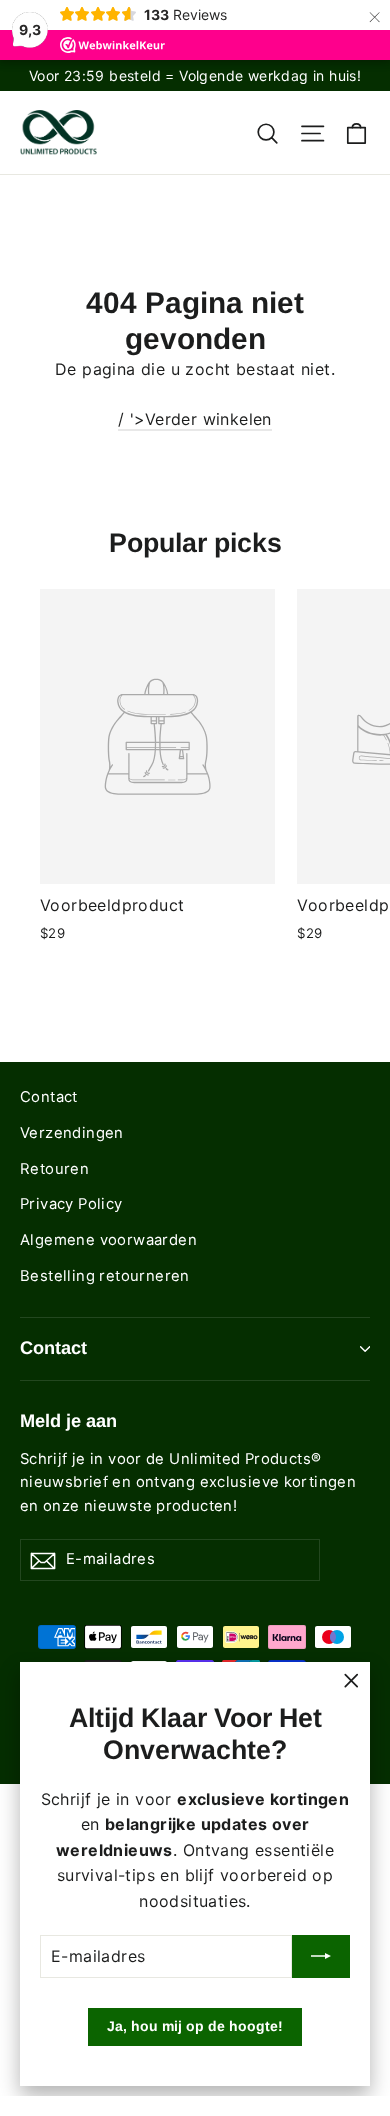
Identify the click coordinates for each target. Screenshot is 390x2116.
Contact (49, 1097)
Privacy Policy (71, 1204)
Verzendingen (72, 1133)
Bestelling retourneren (105, 1276)
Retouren (54, 1169)
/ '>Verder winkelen (195, 419)
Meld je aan (68, 1421)
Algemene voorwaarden (108, 1240)
